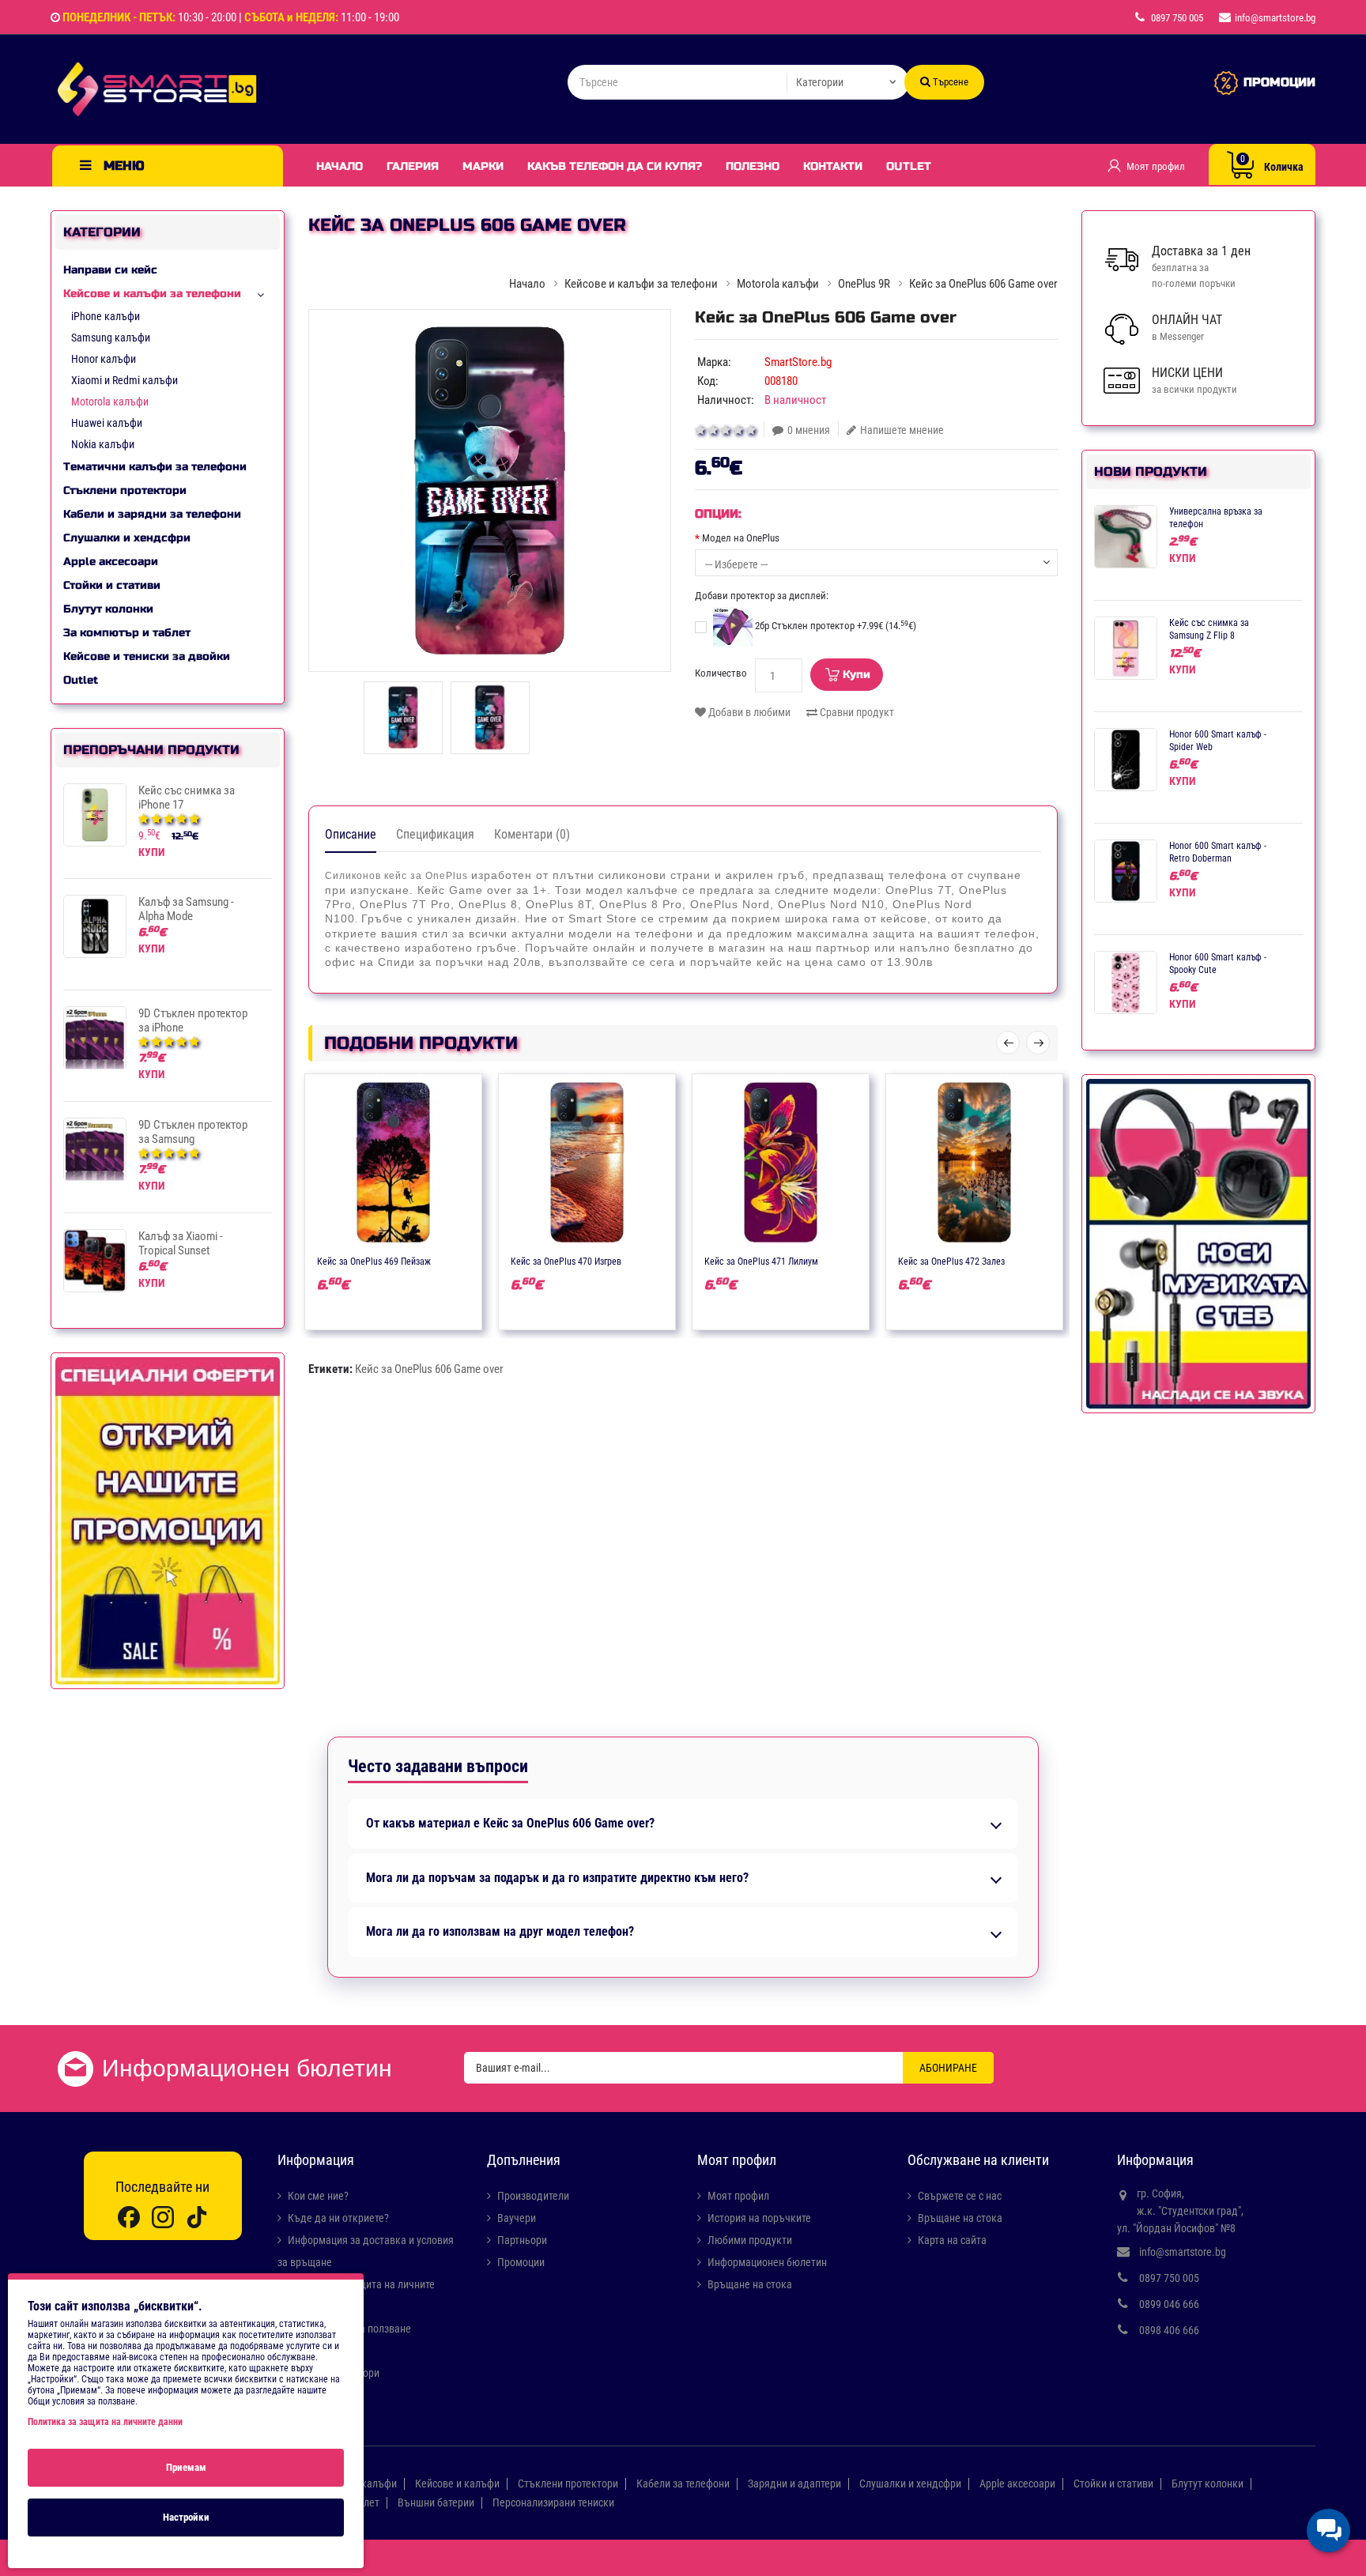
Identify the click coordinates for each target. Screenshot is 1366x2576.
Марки (483, 166)
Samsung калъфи (111, 338)
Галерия (413, 166)
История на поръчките (759, 2218)
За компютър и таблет (127, 633)
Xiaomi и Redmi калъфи (125, 380)
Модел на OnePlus (741, 538)
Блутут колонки (108, 609)
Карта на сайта (952, 2240)
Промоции (521, 2262)
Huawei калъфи (107, 423)
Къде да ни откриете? (338, 2218)
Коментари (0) (532, 834)
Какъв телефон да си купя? (615, 166)
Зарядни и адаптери (794, 2484)
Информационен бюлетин (767, 2262)
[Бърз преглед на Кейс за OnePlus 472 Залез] (1021, 1260)
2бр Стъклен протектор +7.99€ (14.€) (834, 626)
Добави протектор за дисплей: (762, 596)
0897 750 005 (1169, 2278)
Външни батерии (436, 2502)
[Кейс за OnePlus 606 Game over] (490, 490)
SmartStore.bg (798, 362)
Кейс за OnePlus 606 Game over (429, 1369)
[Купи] (347, 1260)
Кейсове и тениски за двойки (147, 656)
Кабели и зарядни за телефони (152, 514)
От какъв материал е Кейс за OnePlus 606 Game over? (510, 1824)
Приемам (186, 2467)
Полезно (753, 166)
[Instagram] (163, 2217)
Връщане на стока (750, 2284)
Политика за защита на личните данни (105, 2422)
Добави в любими (748, 712)
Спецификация (435, 834)
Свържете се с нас (960, 2196)
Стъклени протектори (125, 490)
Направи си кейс (110, 270)
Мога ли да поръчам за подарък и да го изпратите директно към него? (557, 1878)
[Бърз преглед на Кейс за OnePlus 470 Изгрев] (633, 1260)
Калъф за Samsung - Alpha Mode (186, 909)
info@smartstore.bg (1183, 2252)
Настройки (186, 2517)
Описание (351, 834)
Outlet (909, 166)
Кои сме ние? (318, 2196)
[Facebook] (129, 2217)
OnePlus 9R (864, 284)
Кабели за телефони (683, 2484)
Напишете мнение (902, 430)
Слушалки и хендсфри (127, 538)
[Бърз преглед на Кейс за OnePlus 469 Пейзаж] (440, 1260)
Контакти (833, 166)
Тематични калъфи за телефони (155, 467)
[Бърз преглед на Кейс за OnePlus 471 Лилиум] (827, 1260)
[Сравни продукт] (409, 1260)
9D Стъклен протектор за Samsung (193, 1132)
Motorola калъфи (110, 402)
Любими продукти (750, 2240)
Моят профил (738, 2196)
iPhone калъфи (106, 316)
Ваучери (517, 2218)
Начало (340, 166)
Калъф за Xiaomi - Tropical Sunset (181, 1243)
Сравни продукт (856, 712)
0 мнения (809, 430)
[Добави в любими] (378, 1260)
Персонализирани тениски (553, 2502)
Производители (533, 2196)
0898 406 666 (1169, 2330)
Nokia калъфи (103, 444)
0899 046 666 (1169, 2304)
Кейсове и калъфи (457, 2484)
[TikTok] (197, 2217)
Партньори (522, 2240)
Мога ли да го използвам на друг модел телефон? (500, 1932)
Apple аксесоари (111, 562)
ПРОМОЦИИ (1279, 82)
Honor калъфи (104, 359)
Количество (721, 673)
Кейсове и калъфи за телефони (152, 294)
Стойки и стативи (112, 585)
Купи (857, 675)
